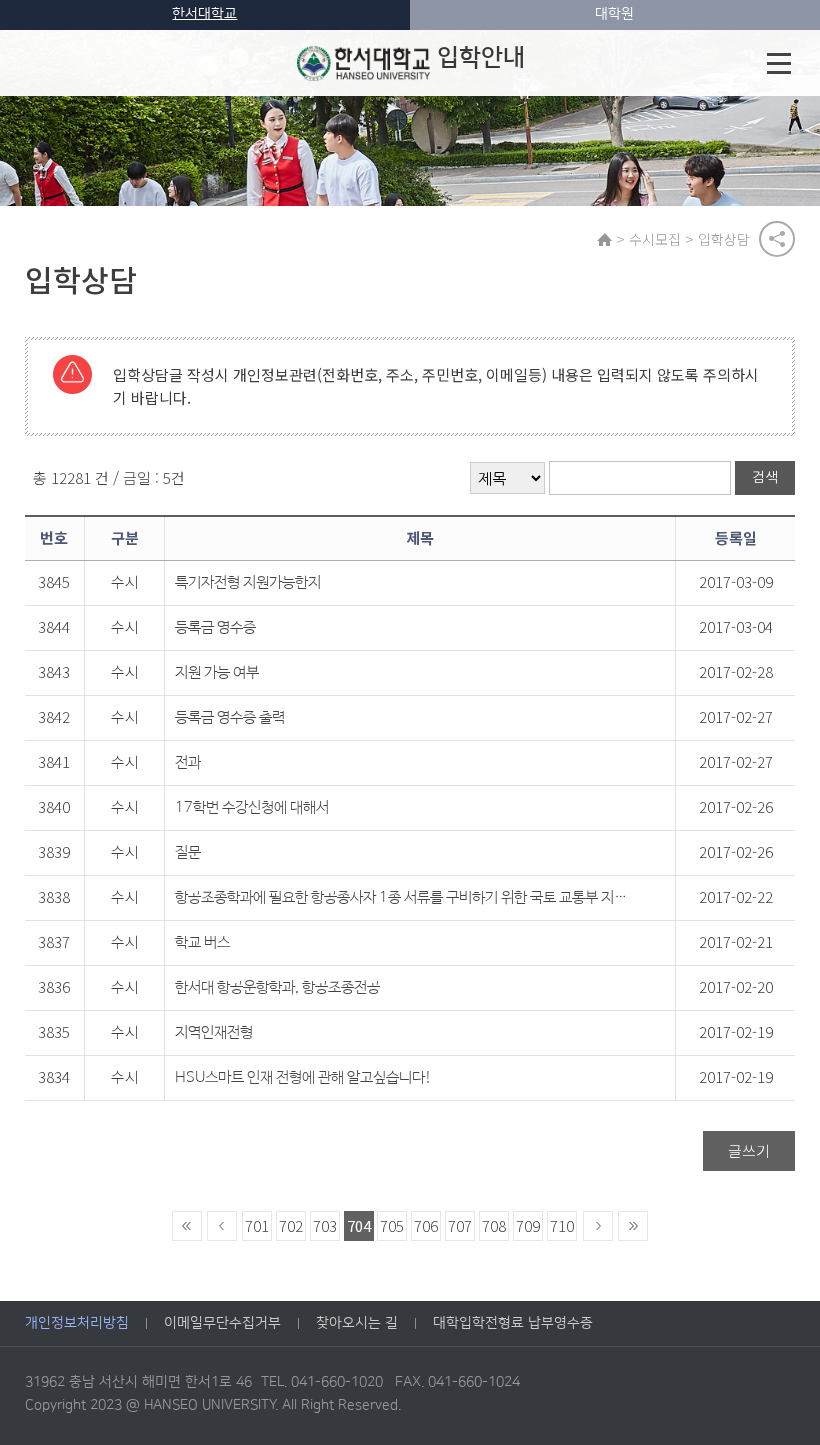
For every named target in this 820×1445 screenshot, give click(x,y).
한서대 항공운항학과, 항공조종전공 (277, 987)
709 (528, 1225)
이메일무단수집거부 (222, 1323)
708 (494, 1225)
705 (392, 1225)
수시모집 (655, 239)
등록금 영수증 (215, 627)
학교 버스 (202, 942)
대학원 (614, 14)
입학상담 (724, 239)
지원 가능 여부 (217, 672)
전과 (188, 762)
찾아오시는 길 (357, 1323)
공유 (777, 239)
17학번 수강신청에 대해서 (252, 807)
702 (291, 1225)
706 (426, 1225)
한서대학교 (204, 14)
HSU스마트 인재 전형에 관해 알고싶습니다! (303, 1077)
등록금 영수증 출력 (230, 717)
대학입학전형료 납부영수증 (513, 1323)
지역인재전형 (214, 1032)
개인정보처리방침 (77, 1323)
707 (460, 1225)
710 (562, 1225)
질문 (188, 852)
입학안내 (481, 58)
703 (325, 1225)
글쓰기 (749, 1150)
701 (257, 1225)
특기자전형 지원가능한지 (248, 582)
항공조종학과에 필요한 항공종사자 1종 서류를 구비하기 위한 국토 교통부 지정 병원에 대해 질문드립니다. (403, 897)
